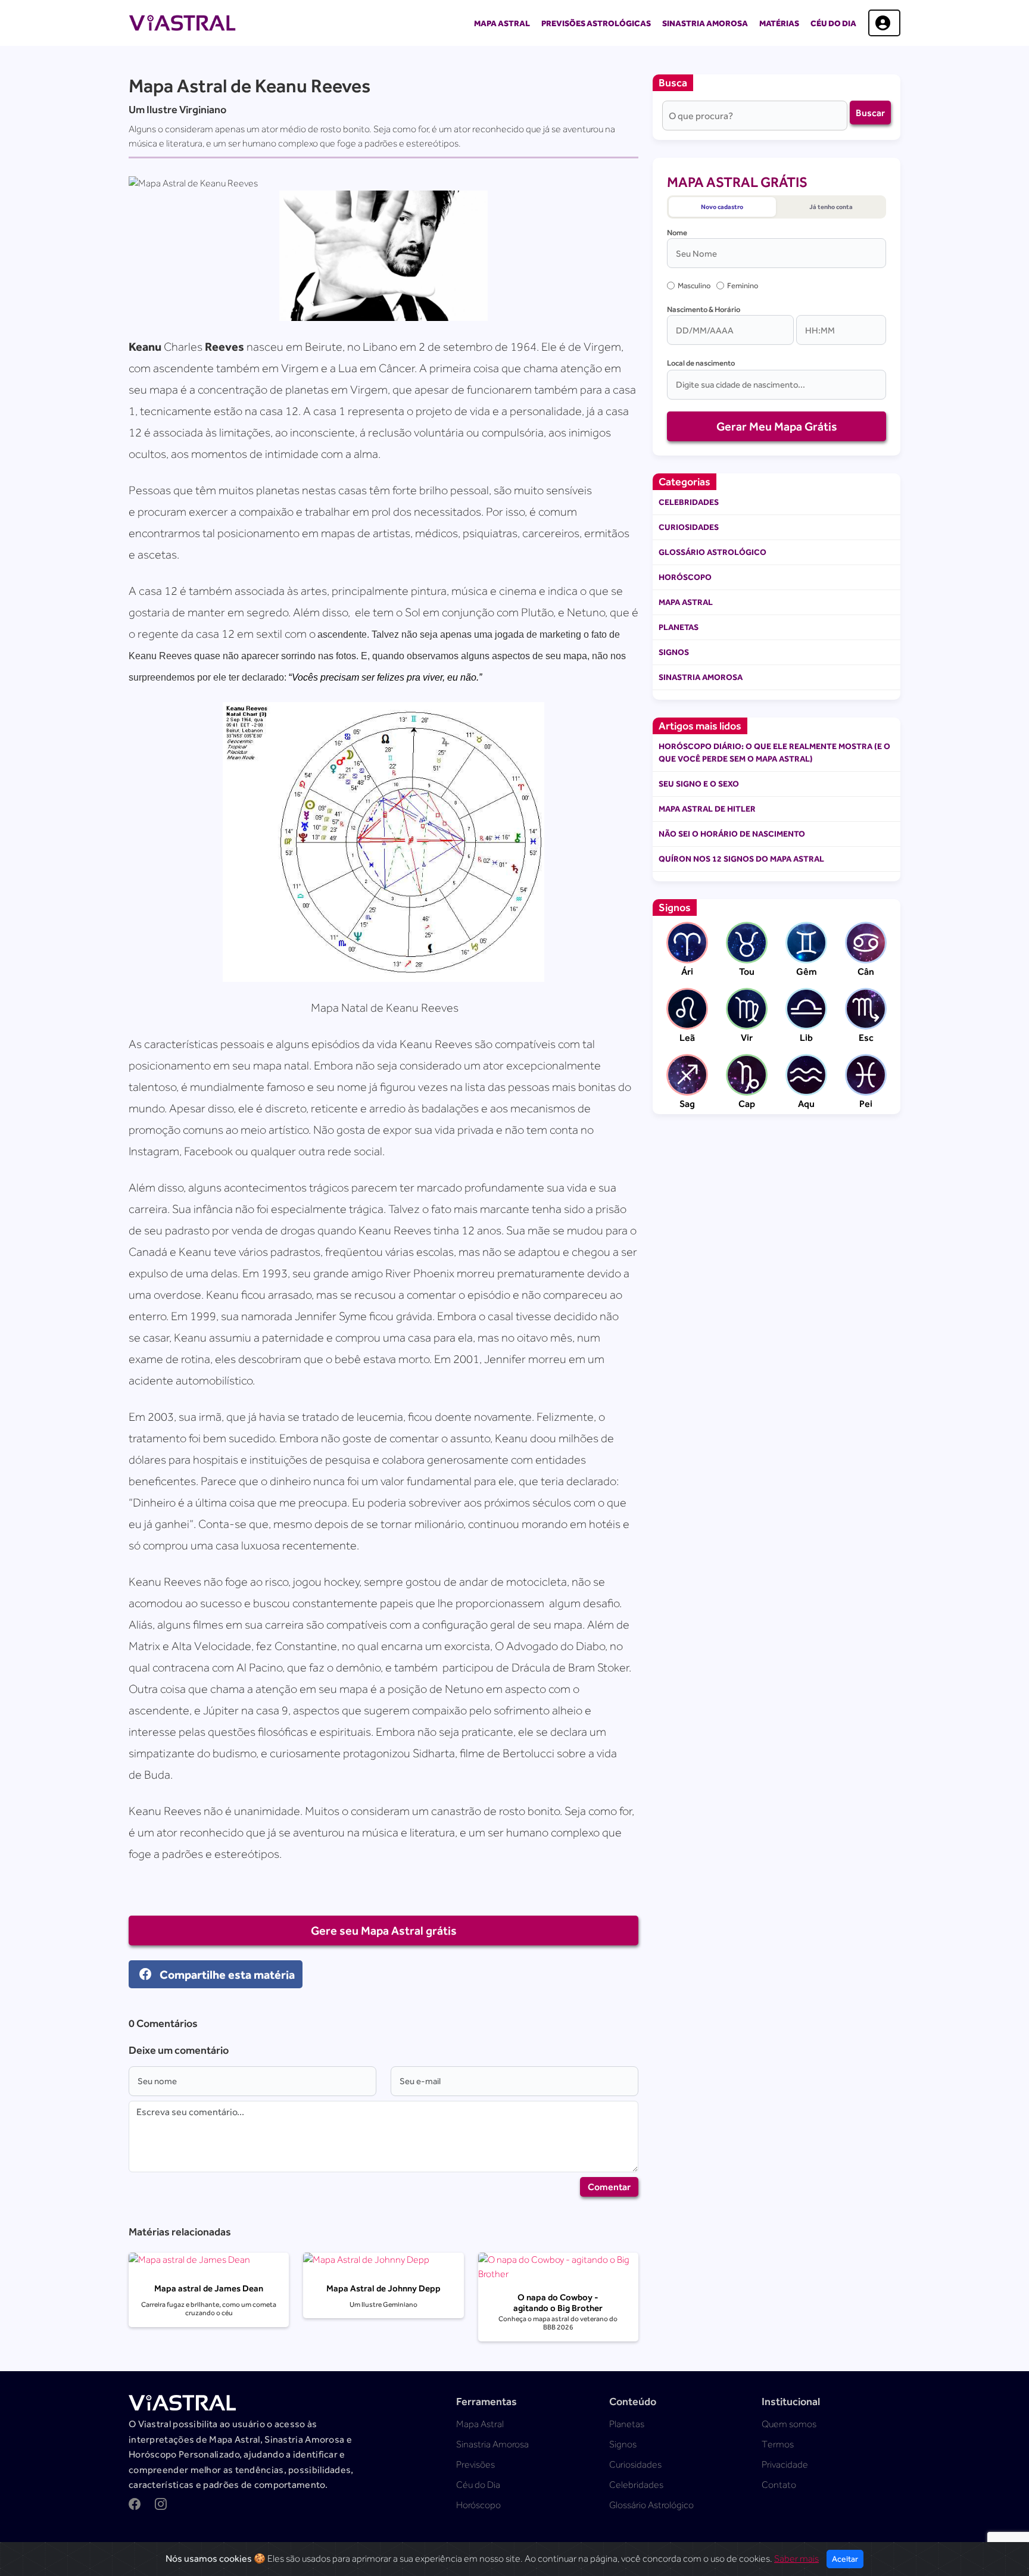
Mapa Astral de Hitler (707, 809)
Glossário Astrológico (712, 552)
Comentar (609, 2187)
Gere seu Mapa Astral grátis (384, 1930)
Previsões (475, 2465)
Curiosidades (689, 527)
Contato (779, 2485)
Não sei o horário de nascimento (732, 834)
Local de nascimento (701, 363)
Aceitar (845, 2559)
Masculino (694, 286)
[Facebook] (135, 2506)
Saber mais (796, 2559)
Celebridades (689, 502)
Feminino (743, 286)
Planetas (679, 627)
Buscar (870, 113)
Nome (677, 233)
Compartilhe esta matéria (226, 1974)
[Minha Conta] (884, 23)
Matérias (779, 23)
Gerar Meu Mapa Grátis (777, 426)
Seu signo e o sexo (699, 784)
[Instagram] (161, 2506)
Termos (778, 2444)
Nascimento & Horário (704, 309)
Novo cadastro (722, 207)
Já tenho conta (831, 207)
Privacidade (785, 2465)
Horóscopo (685, 577)
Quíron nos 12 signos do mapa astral (741, 859)
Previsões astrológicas (596, 23)
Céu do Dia (833, 23)
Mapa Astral (502, 23)
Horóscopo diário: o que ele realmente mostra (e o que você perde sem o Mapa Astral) (774, 752)
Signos (674, 652)
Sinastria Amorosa (705, 23)
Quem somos (789, 2424)
